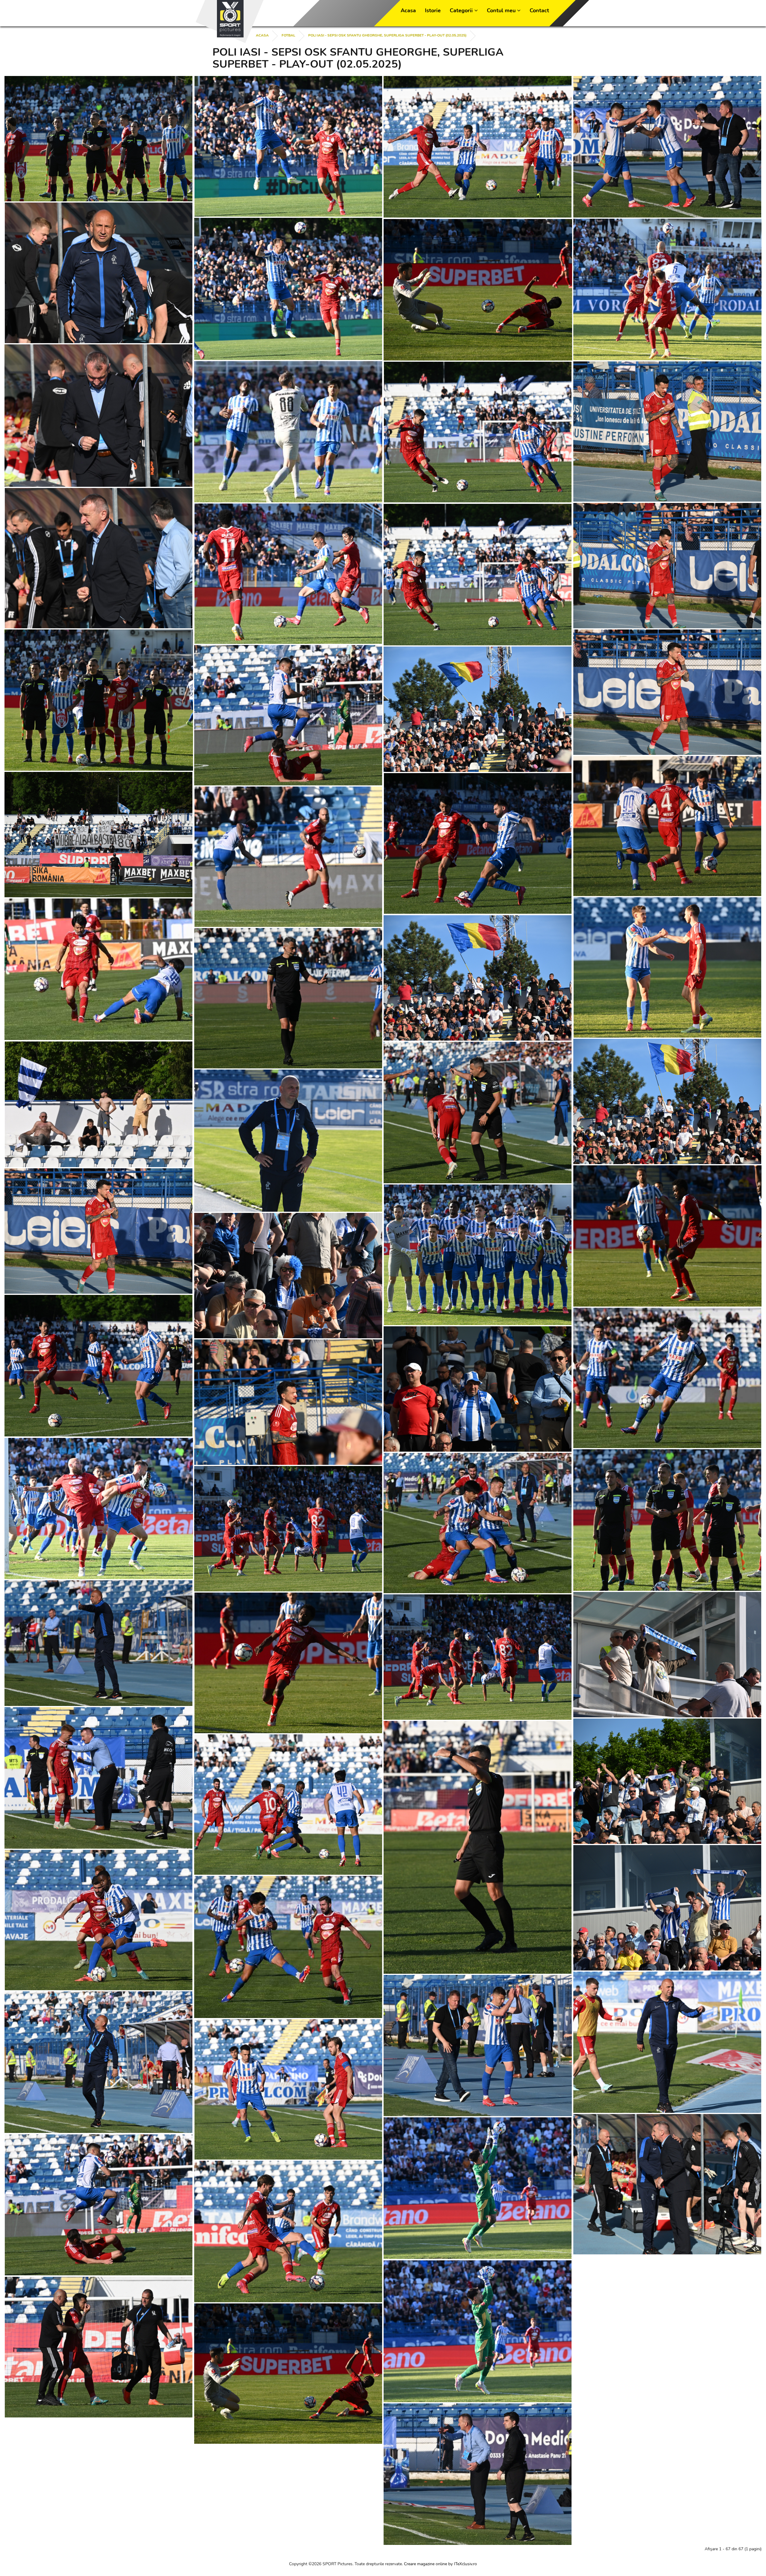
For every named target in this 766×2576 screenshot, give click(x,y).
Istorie (433, 10)
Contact (539, 10)
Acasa (408, 10)
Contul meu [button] (502, 10)
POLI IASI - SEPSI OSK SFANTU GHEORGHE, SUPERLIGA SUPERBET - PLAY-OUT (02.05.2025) (387, 35)
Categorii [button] (462, 10)
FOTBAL (288, 35)
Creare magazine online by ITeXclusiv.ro (440, 2564)
